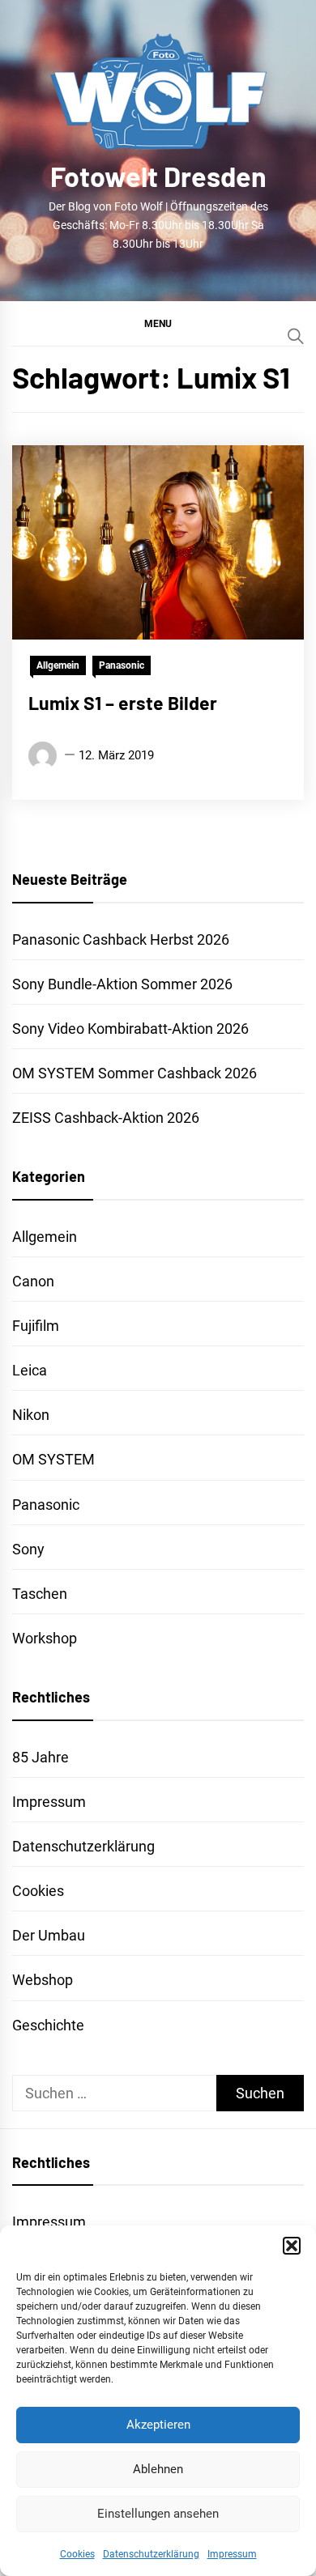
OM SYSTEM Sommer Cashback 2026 (135, 1073)
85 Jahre (41, 1757)
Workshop (45, 1638)
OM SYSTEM (53, 1459)
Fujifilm (36, 1326)
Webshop (43, 1980)
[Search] (296, 336)
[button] (292, 2246)
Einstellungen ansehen (158, 2514)
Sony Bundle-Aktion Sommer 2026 (122, 984)
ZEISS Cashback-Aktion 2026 (106, 1118)
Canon (33, 1281)
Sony (28, 1549)
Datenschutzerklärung (151, 2554)
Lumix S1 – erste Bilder (123, 703)
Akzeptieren (158, 2425)
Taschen (40, 1594)
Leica (30, 1370)
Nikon (31, 1415)
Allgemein (58, 665)
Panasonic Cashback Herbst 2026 (121, 939)
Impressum (232, 2554)
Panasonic (122, 665)
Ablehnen (158, 2469)
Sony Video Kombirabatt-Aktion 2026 (130, 1029)
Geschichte (48, 2025)
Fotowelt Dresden (158, 176)
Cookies (77, 2554)
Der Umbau (49, 1935)
